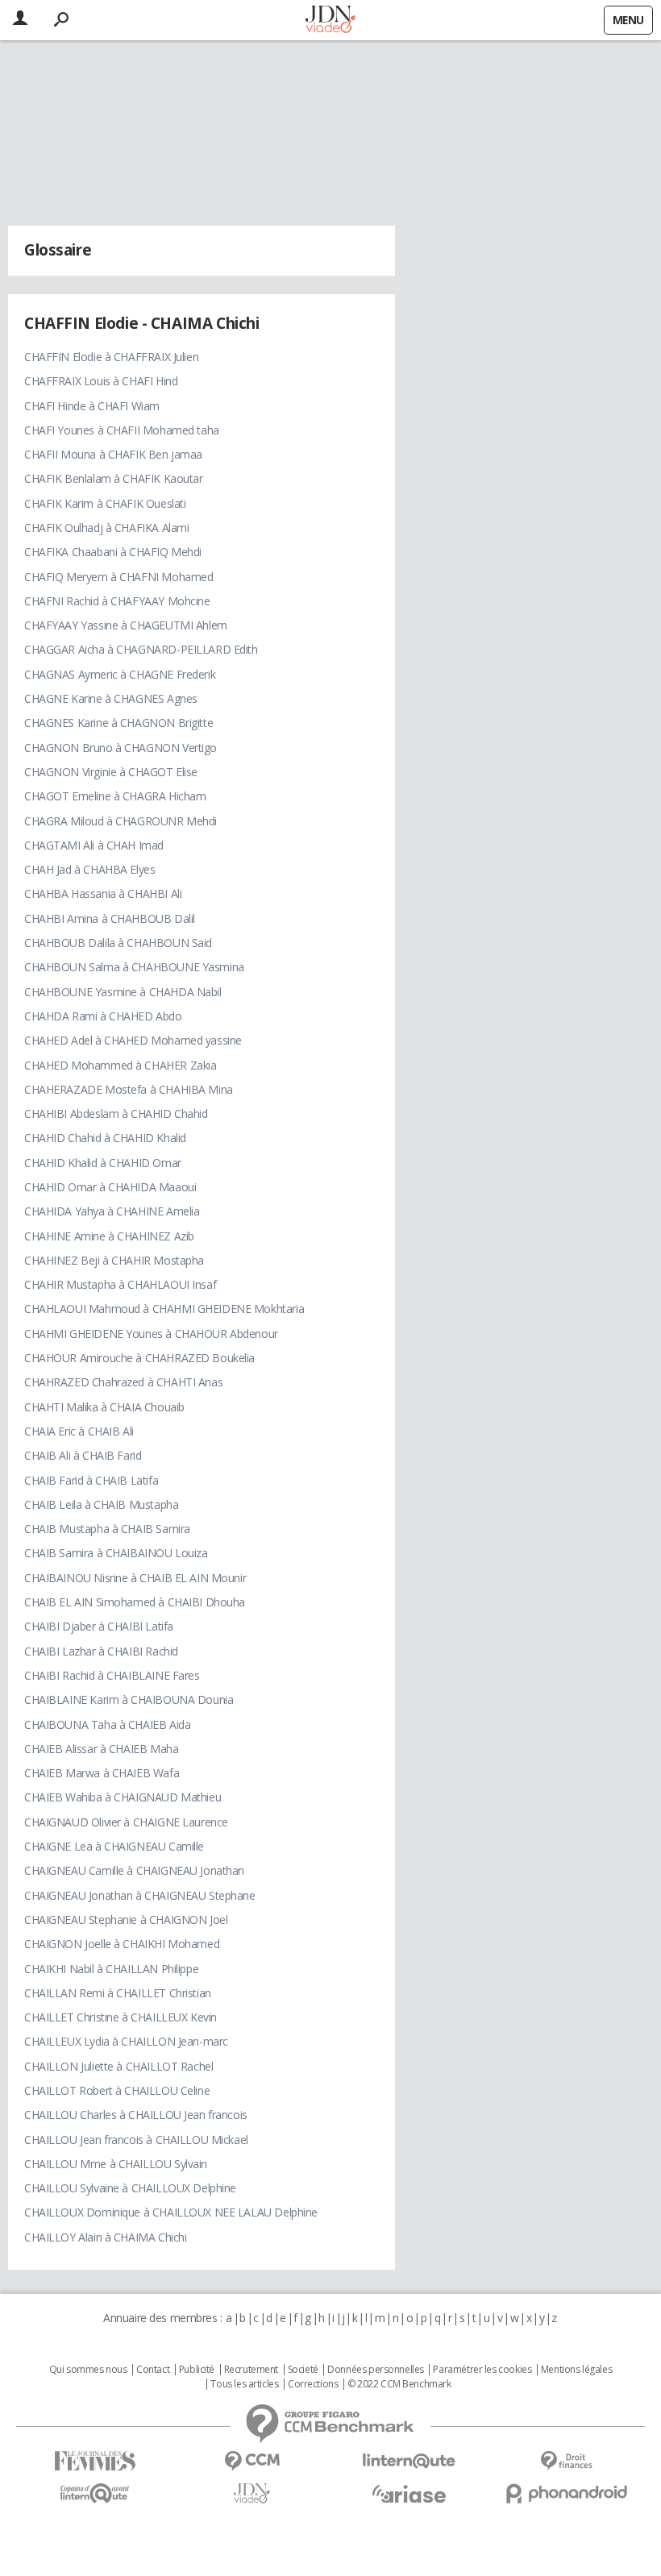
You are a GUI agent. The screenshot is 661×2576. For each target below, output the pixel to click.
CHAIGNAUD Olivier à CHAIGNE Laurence (126, 1822)
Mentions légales (576, 2370)
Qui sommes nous (88, 2370)
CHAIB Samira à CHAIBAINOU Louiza (116, 1553)
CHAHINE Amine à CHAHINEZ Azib (109, 1236)
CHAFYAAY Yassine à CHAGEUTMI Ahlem (126, 625)
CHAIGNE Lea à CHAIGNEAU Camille (114, 1846)
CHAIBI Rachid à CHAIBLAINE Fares (112, 1675)
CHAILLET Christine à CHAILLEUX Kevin (121, 2017)
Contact (153, 2370)
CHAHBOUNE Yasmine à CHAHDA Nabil (123, 992)
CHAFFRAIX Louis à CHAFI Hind (101, 381)
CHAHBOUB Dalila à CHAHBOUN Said (118, 943)
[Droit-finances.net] (566, 2461)
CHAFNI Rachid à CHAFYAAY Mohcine (117, 601)
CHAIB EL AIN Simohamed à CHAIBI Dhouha (135, 1602)
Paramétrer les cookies (482, 2370)
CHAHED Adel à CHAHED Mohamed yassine (133, 1040)
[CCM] (252, 2461)
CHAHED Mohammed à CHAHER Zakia (120, 1065)
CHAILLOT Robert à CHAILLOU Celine (117, 2090)
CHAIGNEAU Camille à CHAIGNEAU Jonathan (134, 1870)
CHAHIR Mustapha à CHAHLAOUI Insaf (120, 1284)
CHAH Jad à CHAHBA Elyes (89, 869)
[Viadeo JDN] (252, 2493)
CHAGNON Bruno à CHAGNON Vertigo (121, 748)
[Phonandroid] (566, 2493)
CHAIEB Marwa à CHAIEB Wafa (102, 1773)
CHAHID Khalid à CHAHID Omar (103, 1163)
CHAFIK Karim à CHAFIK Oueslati (105, 503)
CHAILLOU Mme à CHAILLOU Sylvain (116, 2164)
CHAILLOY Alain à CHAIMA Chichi (105, 2237)
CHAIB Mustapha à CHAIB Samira (107, 1529)
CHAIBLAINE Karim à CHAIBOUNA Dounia (129, 1699)
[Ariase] (409, 2494)
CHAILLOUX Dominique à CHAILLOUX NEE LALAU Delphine (171, 2212)
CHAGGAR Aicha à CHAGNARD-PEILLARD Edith (141, 649)
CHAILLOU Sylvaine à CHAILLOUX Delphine (130, 2188)
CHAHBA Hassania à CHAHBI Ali (103, 893)
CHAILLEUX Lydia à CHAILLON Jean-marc (126, 2041)
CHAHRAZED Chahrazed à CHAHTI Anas (123, 1382)
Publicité (197, 2370)
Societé (303, 2370)
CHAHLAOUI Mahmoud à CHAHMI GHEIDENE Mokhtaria (164, 1309)
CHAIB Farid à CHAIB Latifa (91, 1480)
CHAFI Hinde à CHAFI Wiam (92, 406)
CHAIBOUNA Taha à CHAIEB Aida (107, 1724)
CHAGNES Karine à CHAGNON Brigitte (118, 723)
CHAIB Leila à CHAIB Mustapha (101, 1504)
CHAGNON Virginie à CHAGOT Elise (111, 772)
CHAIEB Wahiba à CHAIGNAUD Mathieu (123, 1797)
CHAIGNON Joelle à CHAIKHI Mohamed (122, 1944)
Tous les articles (244, 2384)
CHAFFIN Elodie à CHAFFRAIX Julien (111, 357)
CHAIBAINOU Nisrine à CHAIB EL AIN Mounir (135, 1578)
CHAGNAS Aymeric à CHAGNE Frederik (120, 674)
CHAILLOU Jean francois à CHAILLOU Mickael (136, 2140)
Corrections (313, 2384)
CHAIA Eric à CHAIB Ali (79, 1431)
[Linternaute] (409, 2461)
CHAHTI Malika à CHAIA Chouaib (104, 1407)
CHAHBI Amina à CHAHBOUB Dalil (110, 918)
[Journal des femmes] (95, 2461)
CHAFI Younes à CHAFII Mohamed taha (122, 430)
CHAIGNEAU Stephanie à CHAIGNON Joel (126, 1920)
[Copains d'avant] (95, 2493)
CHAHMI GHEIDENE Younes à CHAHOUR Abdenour (151, 1334)
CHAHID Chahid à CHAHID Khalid (105, 1138)
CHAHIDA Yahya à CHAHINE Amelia (112, 1211)
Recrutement (251, 2370)
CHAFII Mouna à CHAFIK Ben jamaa (113, 454)
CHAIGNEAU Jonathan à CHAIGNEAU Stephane (140, 1895)
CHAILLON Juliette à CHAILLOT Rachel (118, 2066)
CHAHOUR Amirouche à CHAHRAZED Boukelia (139, 1358)
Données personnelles (376, 2370)
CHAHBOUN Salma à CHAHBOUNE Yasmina (134, 967)
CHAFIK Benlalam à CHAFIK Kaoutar (114, 478)
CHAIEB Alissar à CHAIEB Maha (101, 1749)
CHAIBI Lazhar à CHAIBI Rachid (101, 1651)
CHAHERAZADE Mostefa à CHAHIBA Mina (129, 1089)
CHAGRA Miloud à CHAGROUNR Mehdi (121, 821)
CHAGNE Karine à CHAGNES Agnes (111, 698)
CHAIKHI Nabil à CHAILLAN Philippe (111, 1969)
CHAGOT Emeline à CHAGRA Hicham (115, 796)
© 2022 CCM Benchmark (399, 2384)
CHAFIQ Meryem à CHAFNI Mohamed (118, 577)
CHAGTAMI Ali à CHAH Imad (94, 845)
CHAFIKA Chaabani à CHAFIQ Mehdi (113, 552)
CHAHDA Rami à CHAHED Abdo (103, 1016)
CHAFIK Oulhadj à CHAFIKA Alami (106, 528)
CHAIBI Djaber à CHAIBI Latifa (99, 1626)
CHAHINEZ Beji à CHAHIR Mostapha (114, 1260)
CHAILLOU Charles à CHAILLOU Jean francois (136, 2115)
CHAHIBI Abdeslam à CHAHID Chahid (116, 1113)
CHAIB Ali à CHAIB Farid (83, 1455)
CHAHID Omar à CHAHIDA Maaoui (110, 1187)
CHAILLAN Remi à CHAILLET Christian (118, 1993)
